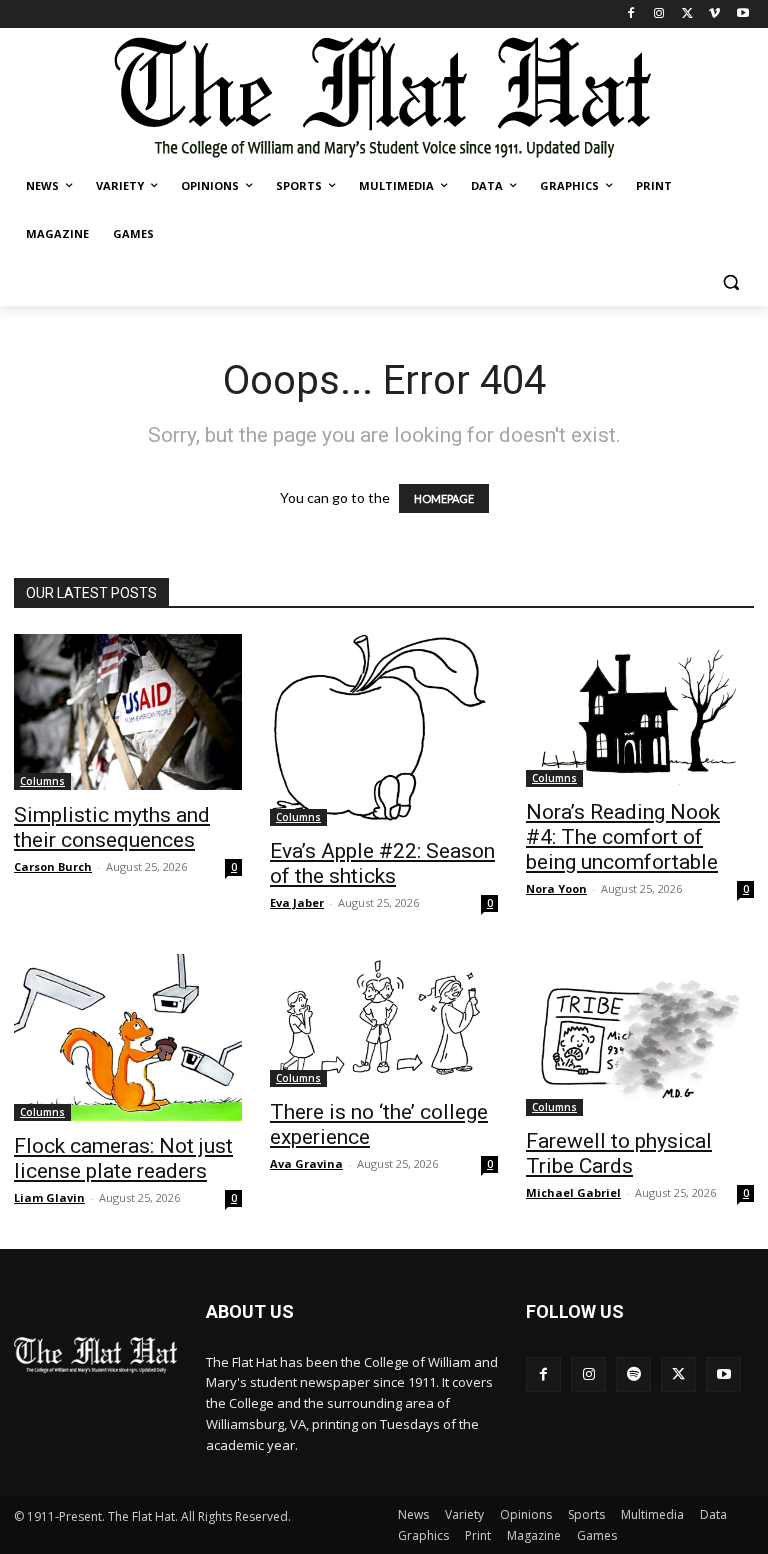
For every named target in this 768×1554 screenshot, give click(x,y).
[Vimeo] (714, 14)
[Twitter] (687, 14)
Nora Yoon (556, 888)
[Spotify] (633, 1374)
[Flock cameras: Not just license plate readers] (128, 1037)
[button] (730, 282)
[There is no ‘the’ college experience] (384, 1020)
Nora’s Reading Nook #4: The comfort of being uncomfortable (623, 837)
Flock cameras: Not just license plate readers (123, 1158)
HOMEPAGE (444, 498)
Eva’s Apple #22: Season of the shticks (382, 863)
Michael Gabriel (573, 1192)
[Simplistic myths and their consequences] (128, 712)
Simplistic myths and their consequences (112, 827)
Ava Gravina (306, 1163)
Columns (42, 781)
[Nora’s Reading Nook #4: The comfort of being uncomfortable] (640, 710)
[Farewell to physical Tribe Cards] (640, 1035)
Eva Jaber (297, 902)
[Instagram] (659, 14)
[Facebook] (631, 14)
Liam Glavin (49, 1197)
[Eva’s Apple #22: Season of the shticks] (384, 730)
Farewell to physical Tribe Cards (619, 1153)
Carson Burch (53, 866)
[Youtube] (742, 14)
